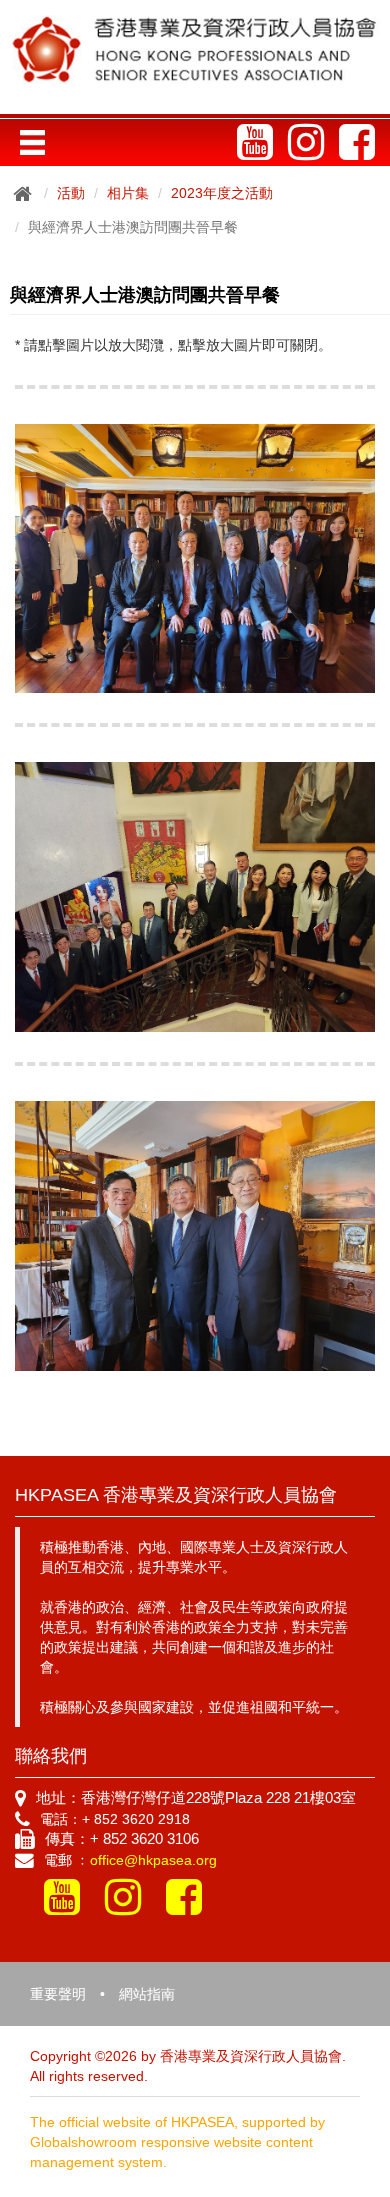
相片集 (128, 193)
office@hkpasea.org (153, 1860)
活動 (71, 193)
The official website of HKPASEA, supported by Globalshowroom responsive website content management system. (177, 2142)
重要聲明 (58, 1994)
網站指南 (147, 1994)
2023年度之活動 (222, 193)
